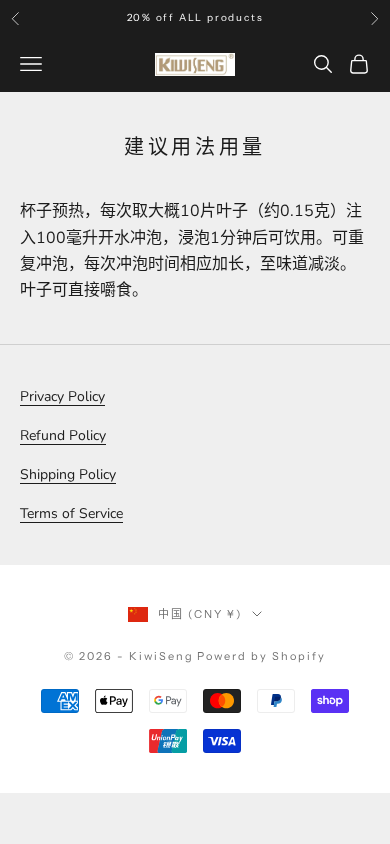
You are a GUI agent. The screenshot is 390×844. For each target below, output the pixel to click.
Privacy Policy (62, 396)
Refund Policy (63, 435)
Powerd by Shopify (261, 656)
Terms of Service (71, 513)
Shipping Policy (68, 474)
